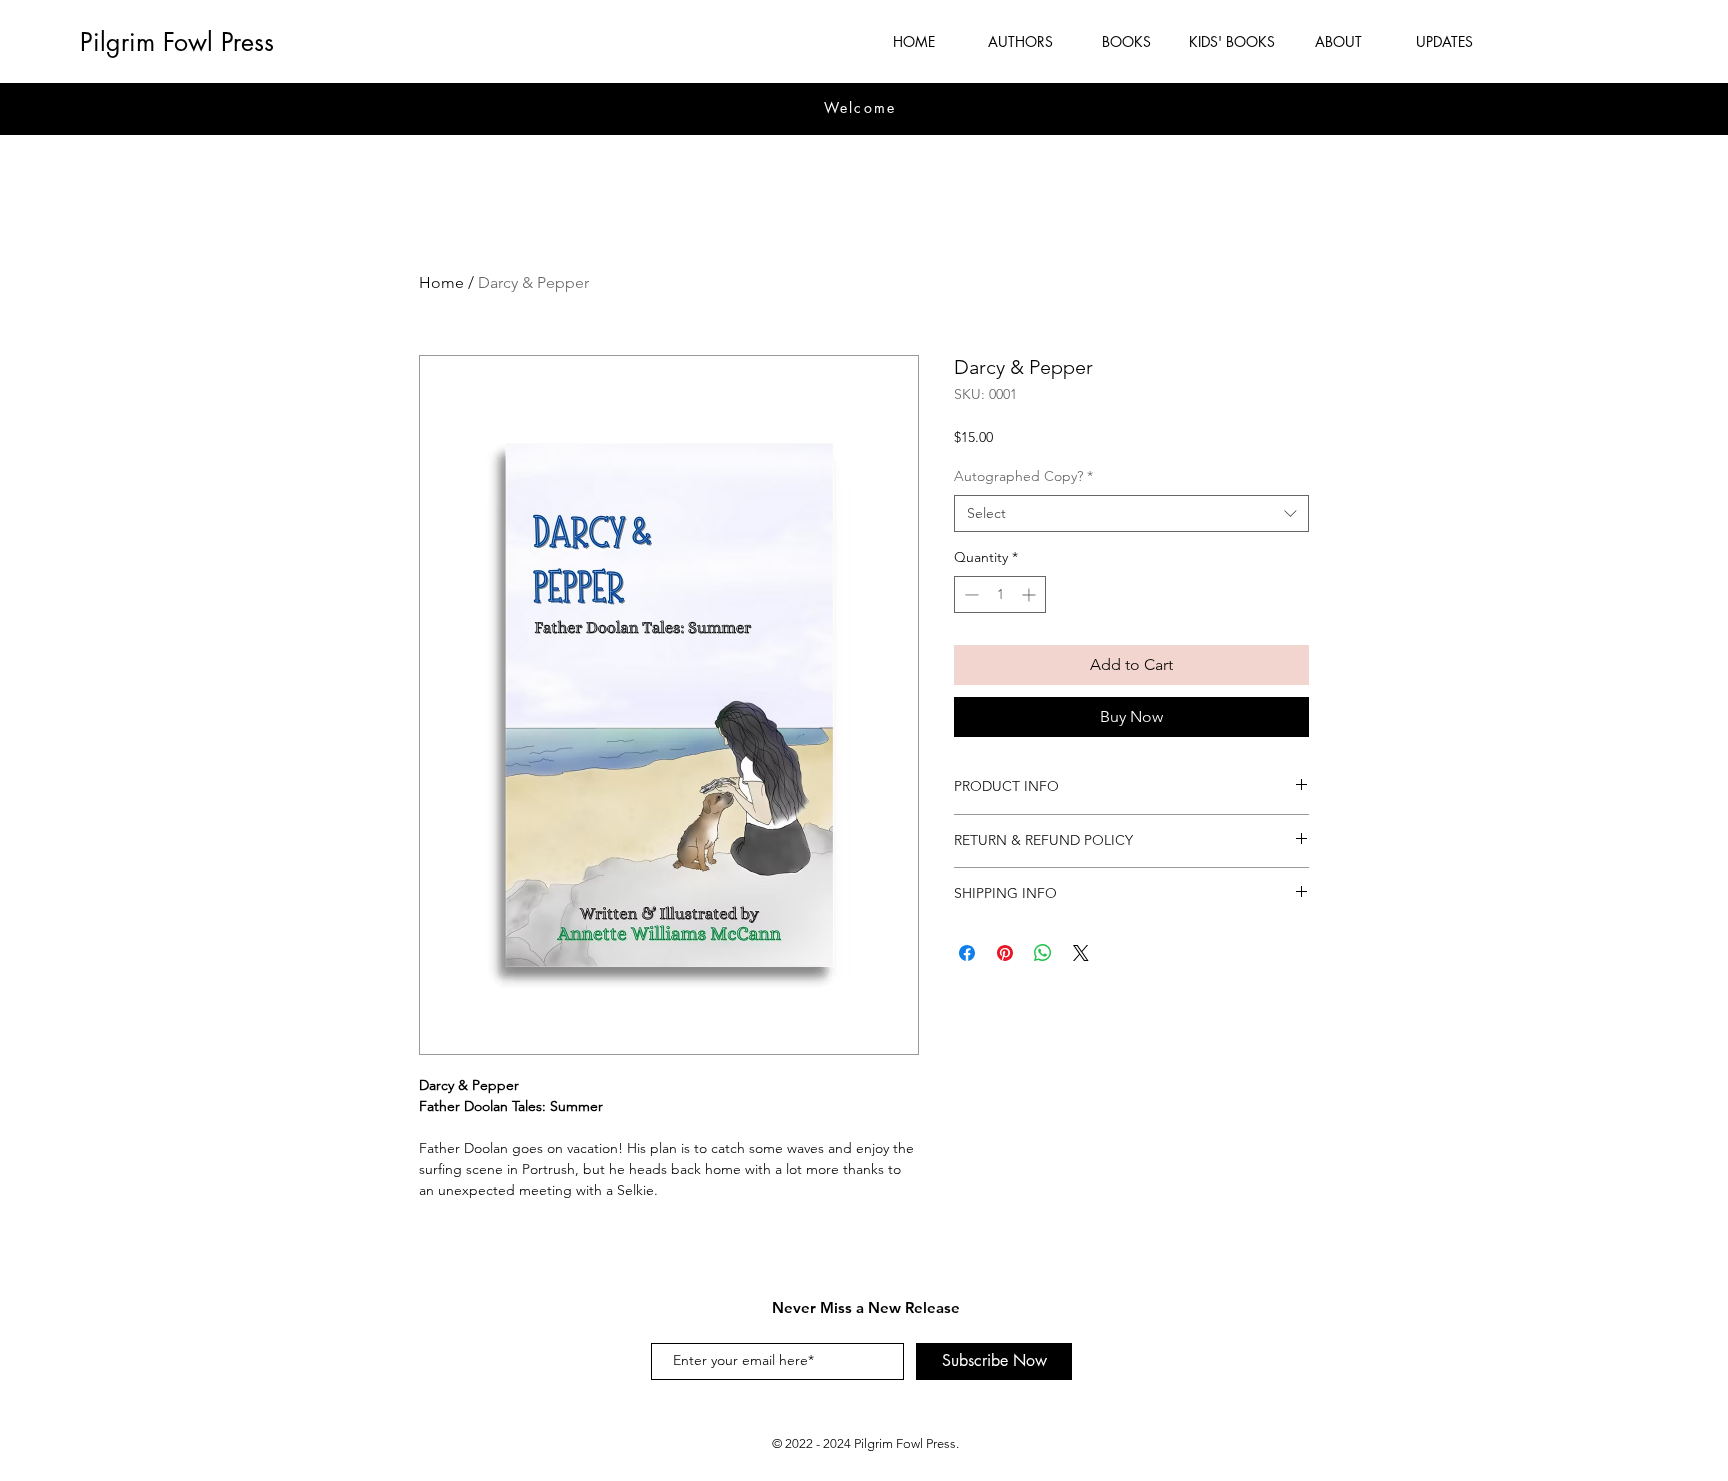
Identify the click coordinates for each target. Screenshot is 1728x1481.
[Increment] (1030, 594)
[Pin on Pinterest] (1005, 953)
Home (441, 282)
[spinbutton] (1000, 594)
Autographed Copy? (1023, 476)
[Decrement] (969, 594)
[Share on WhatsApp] (1043, 953)
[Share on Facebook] (967, 953)
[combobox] (1131, 514)
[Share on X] (1081, 953)
